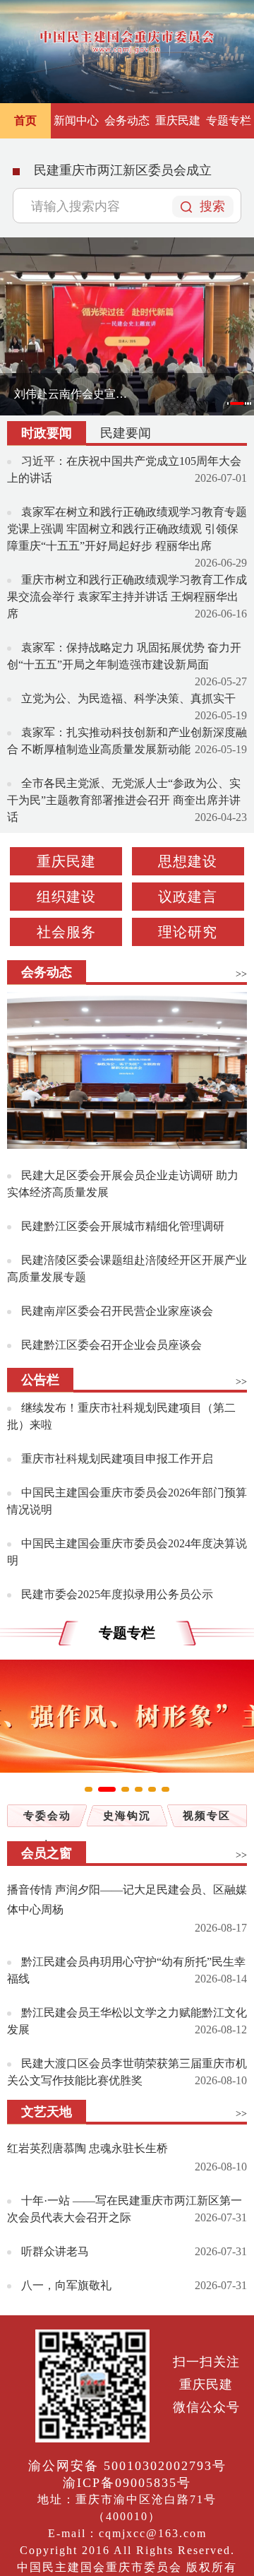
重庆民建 (178, 120)
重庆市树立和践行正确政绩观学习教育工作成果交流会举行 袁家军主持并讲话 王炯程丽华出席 (127, 597)
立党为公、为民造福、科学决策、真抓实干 (128, 698)
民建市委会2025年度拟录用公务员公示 (117, 1594)
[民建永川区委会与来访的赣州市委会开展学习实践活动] (127, 1071)
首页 (25, 120)
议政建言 (188, 897)
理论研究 (188, 932)
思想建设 (188, 861)
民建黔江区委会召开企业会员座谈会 (111, 1345)
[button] (228, 404)
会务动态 (127, 120)
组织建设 (66, 897)
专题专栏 (229, 120)
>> (241, 974)
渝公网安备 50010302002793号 (127, 2466)
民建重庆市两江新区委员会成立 (123, 170)
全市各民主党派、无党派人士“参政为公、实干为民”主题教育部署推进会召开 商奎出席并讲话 (124, 800)
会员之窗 (47, 1853)
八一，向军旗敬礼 (66, 2285)
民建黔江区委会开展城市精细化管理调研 (123, 1226)
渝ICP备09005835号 (127, 2483)
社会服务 (66, 932)
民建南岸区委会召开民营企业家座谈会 (117, 1311)
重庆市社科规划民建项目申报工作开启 (117, 1459)
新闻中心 (76, 120)
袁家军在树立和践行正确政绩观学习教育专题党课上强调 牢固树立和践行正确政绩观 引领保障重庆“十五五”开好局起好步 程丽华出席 (127, 529)
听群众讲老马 (55, 2251)
